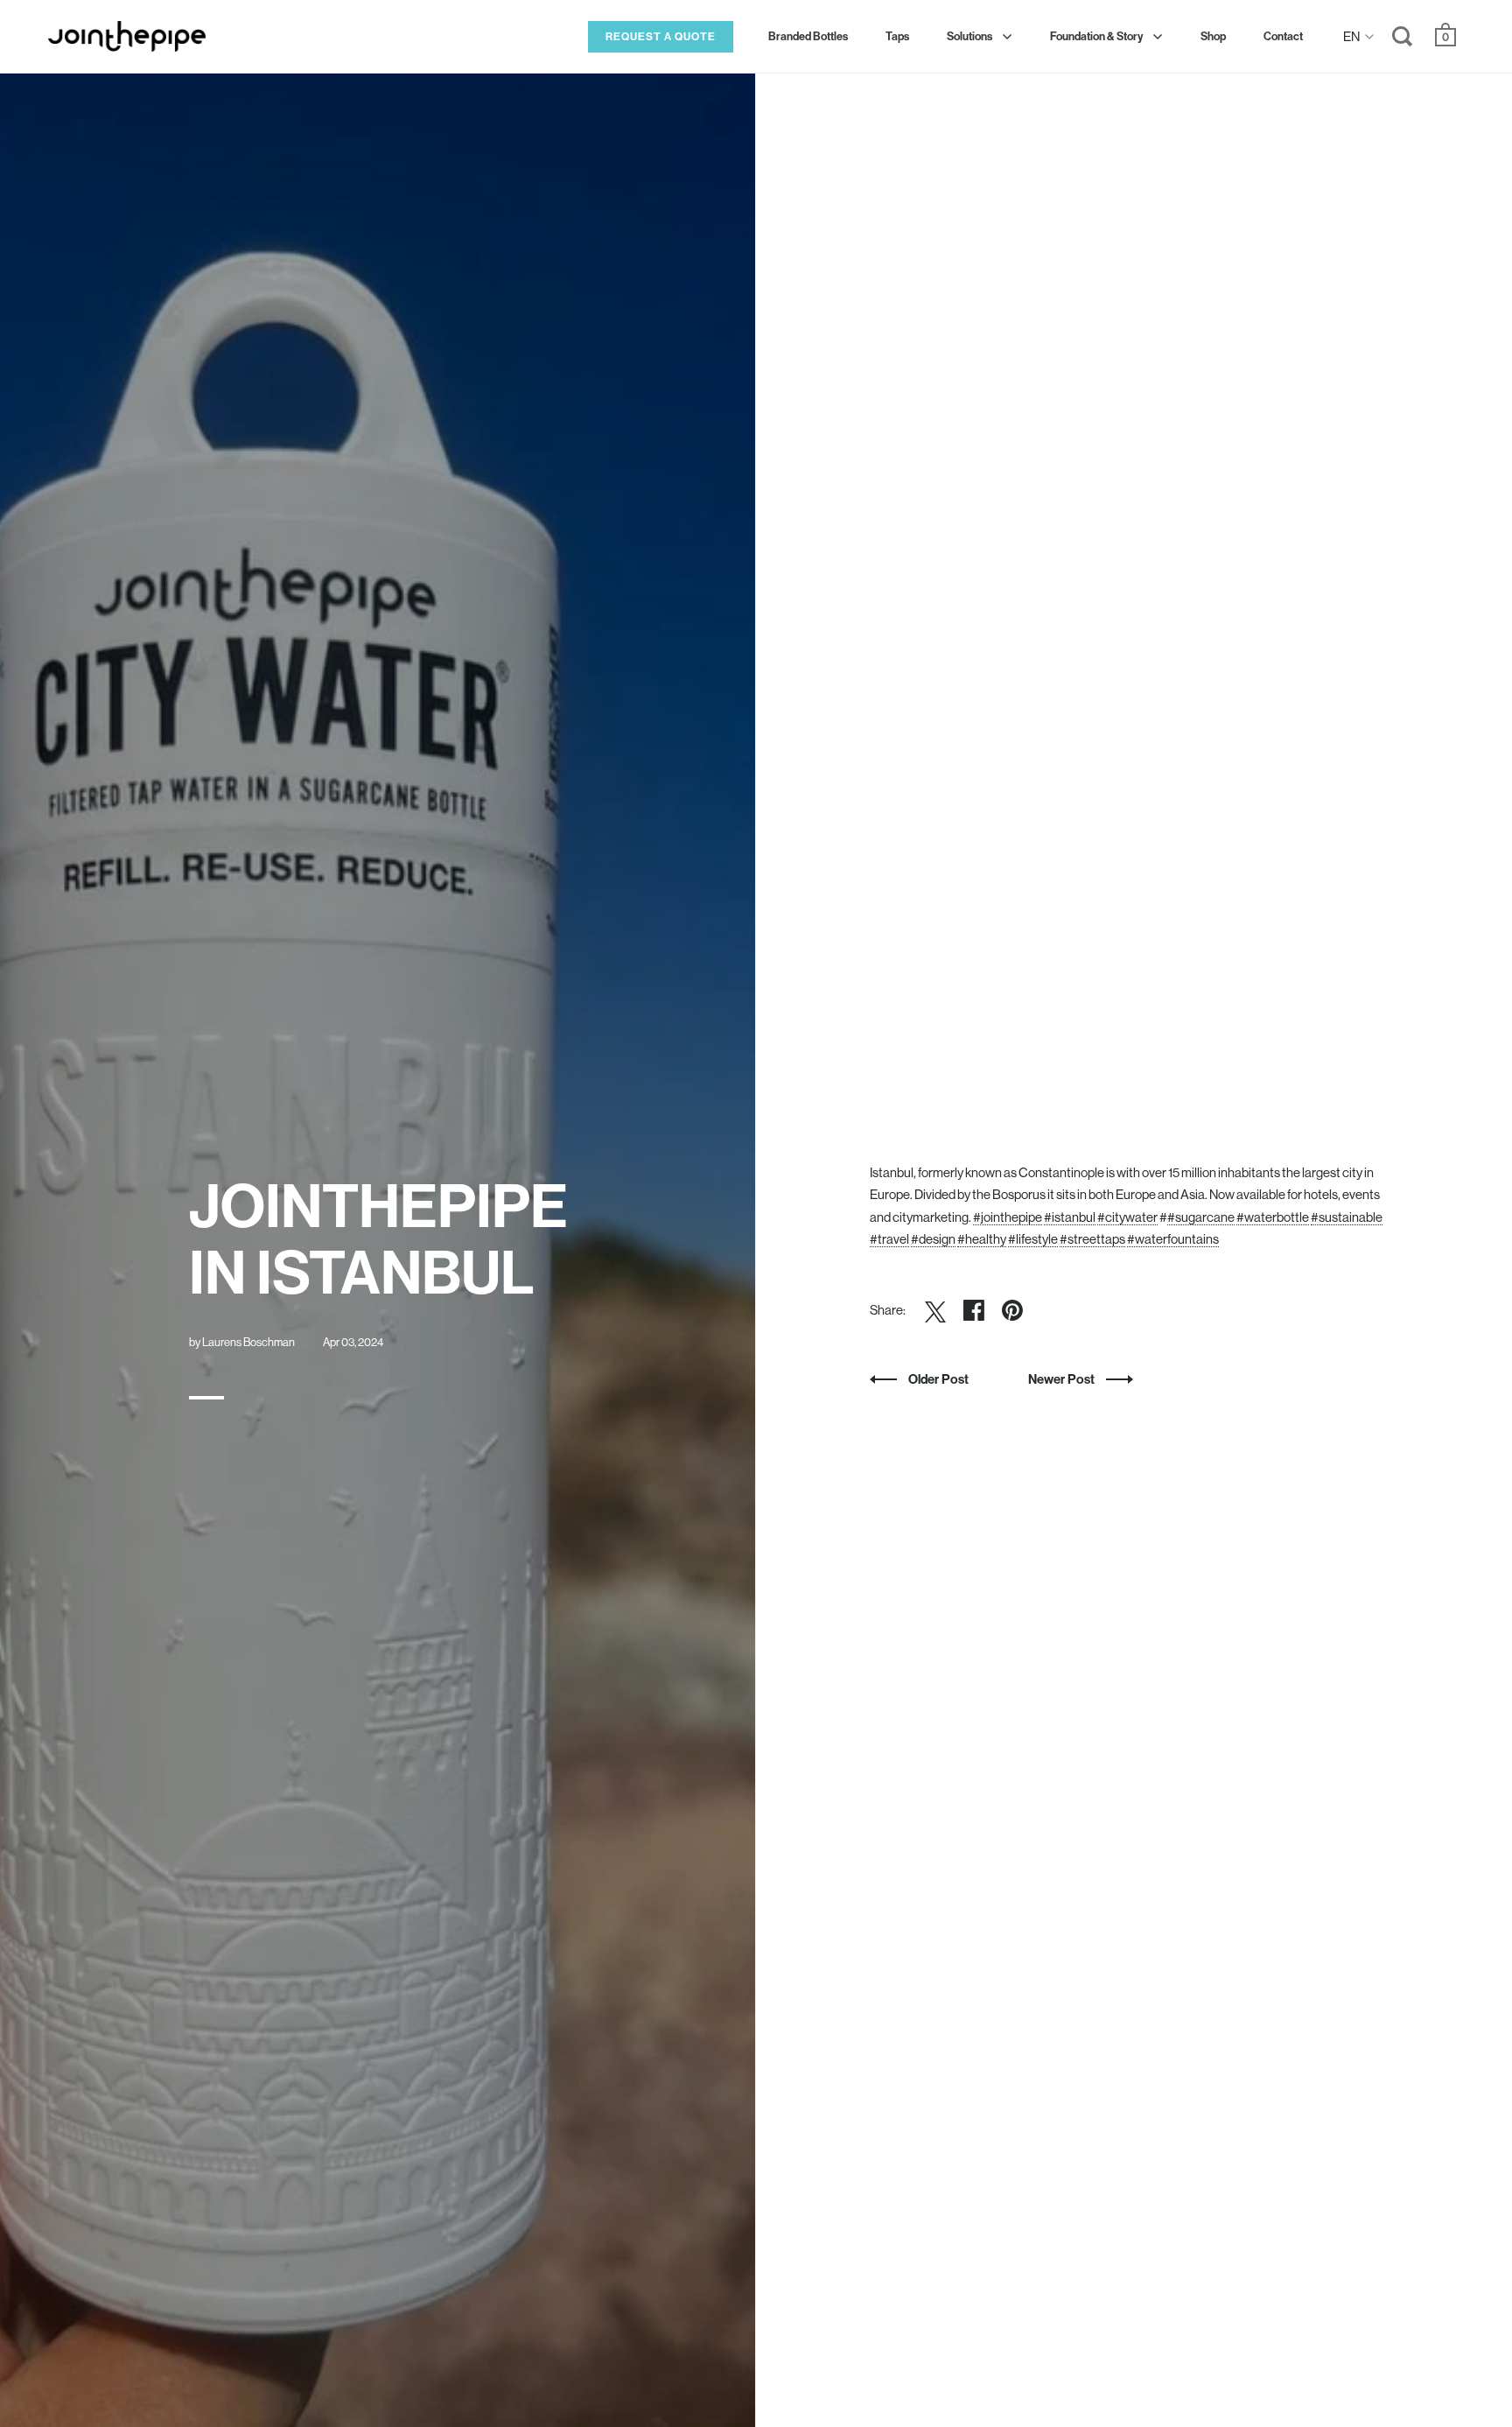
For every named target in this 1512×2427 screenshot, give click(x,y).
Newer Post (1063, 1379)
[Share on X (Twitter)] (935, 1310)
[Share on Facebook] (974, 1310)
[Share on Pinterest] (1012, 1310)
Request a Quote (661, 36)
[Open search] (1403, 40)
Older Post (938, 1379)
